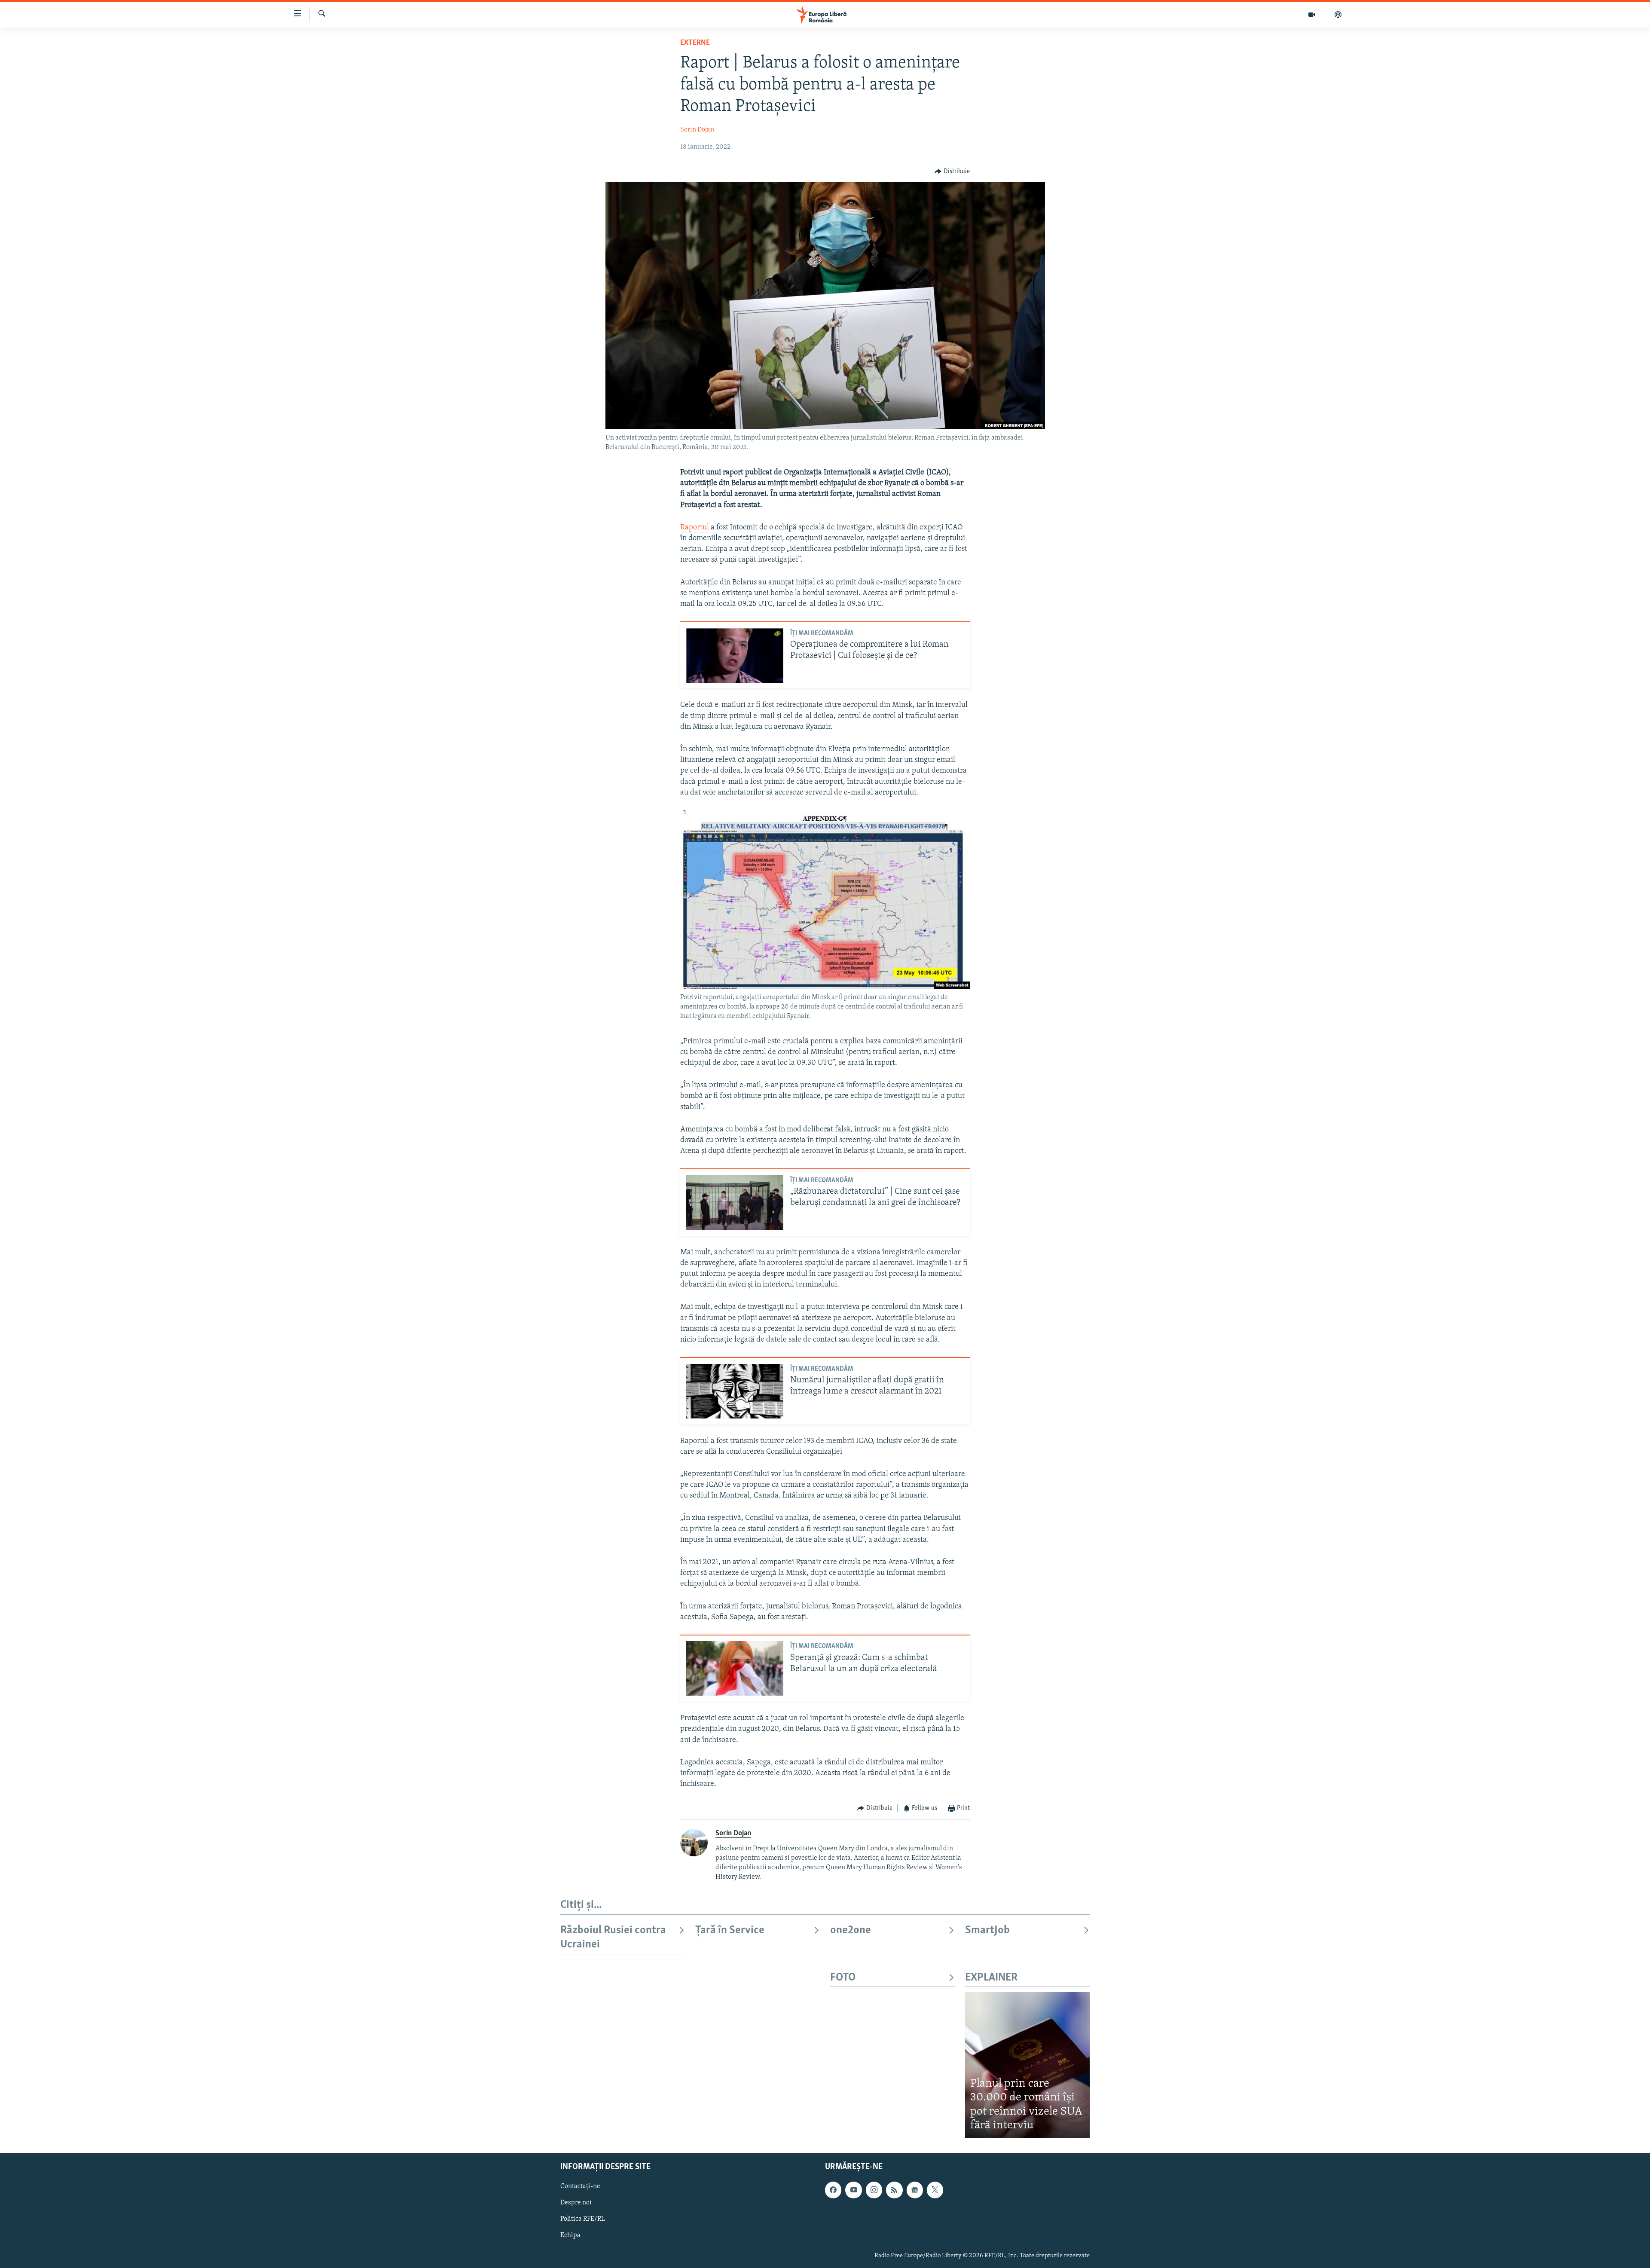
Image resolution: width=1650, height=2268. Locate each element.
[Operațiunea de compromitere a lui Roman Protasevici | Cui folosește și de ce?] (735, 656)
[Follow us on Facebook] (833, 2190)
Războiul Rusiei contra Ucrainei (613, 1937)
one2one (851, 1930)
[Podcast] (1338, 15)
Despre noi (576, 2203)
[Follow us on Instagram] (874, 2190)
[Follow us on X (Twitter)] (935, 2190)
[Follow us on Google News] (915, 2190)
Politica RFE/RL (583, 2219)
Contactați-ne (580, 2186)
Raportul (695, 528)
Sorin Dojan (697, 130)
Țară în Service (730, 1930)
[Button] (952, 171)
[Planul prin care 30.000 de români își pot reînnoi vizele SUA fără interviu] (1027, 2065)
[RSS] (894, 2190)
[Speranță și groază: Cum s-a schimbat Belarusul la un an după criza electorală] (735, 1668)
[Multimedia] (1312, 15)
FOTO (843, 1978)
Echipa (570, 2235)
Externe (695, 43)
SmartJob (987, 1930)
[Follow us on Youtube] (853, 2190)
